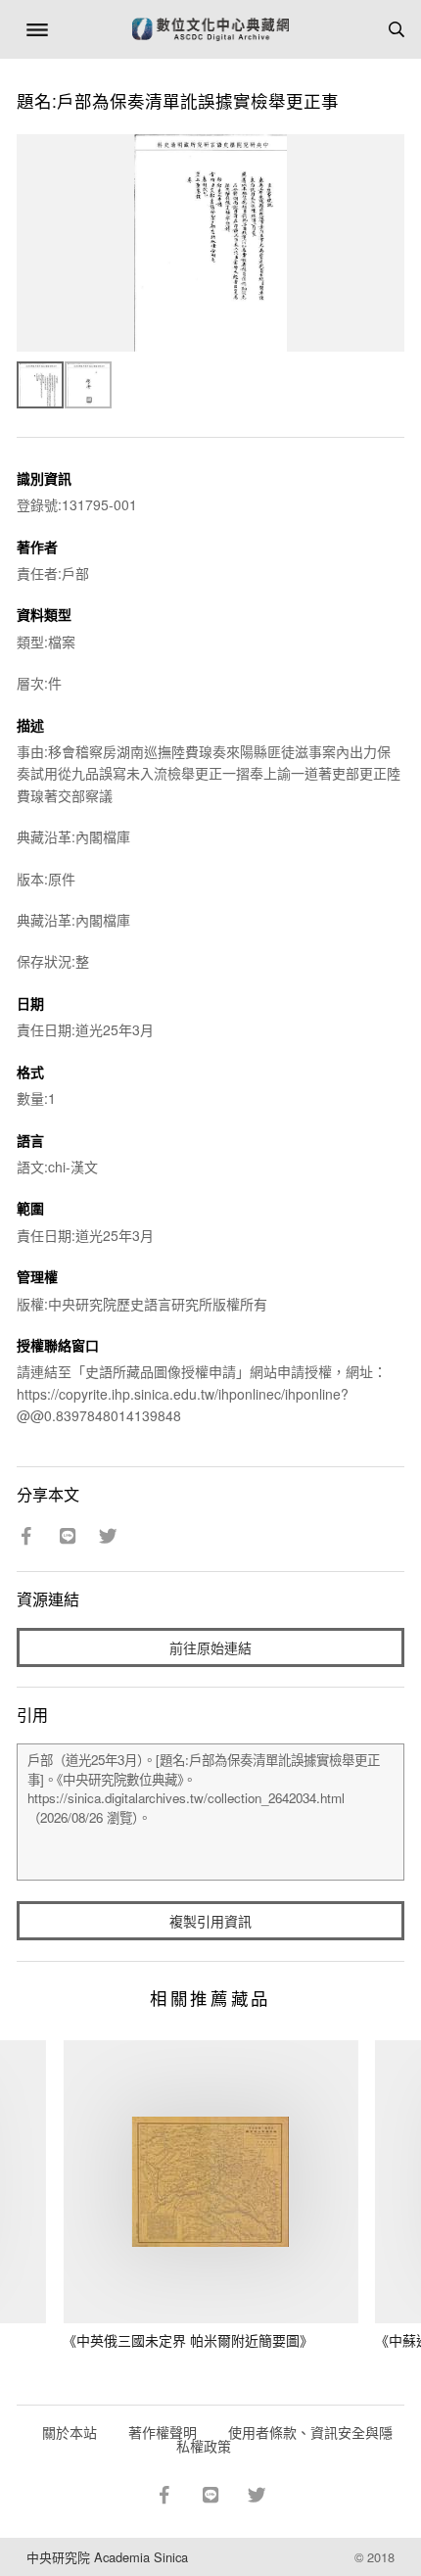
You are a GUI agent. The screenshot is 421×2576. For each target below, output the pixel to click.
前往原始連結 (210, 1647)
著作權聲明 (163, 2432)
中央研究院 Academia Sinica (107, 2557)
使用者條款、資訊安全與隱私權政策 (284, 2439)
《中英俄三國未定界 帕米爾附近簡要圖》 (188, 2340)
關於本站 (70, 2432)
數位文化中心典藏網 (210, 29)
